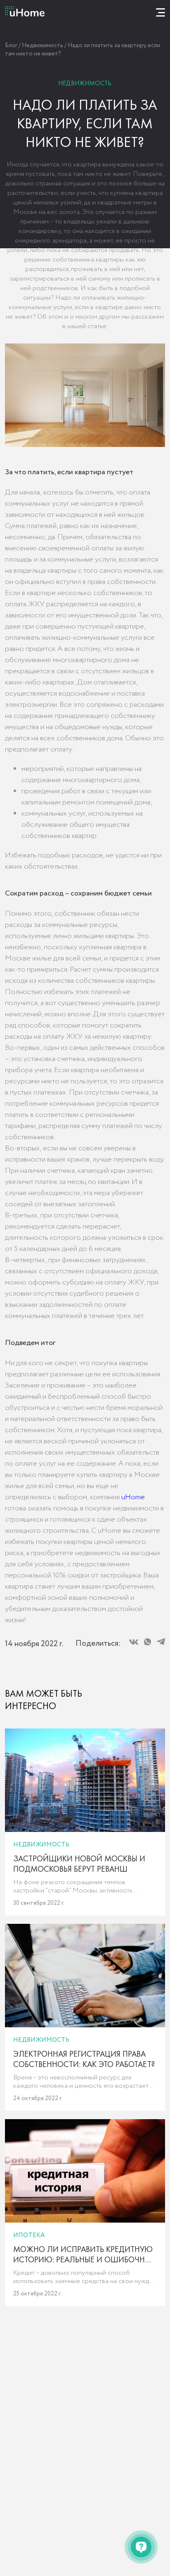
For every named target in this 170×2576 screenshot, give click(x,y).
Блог (11, 46)
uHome (133, 1497)
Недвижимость (42, 46)
